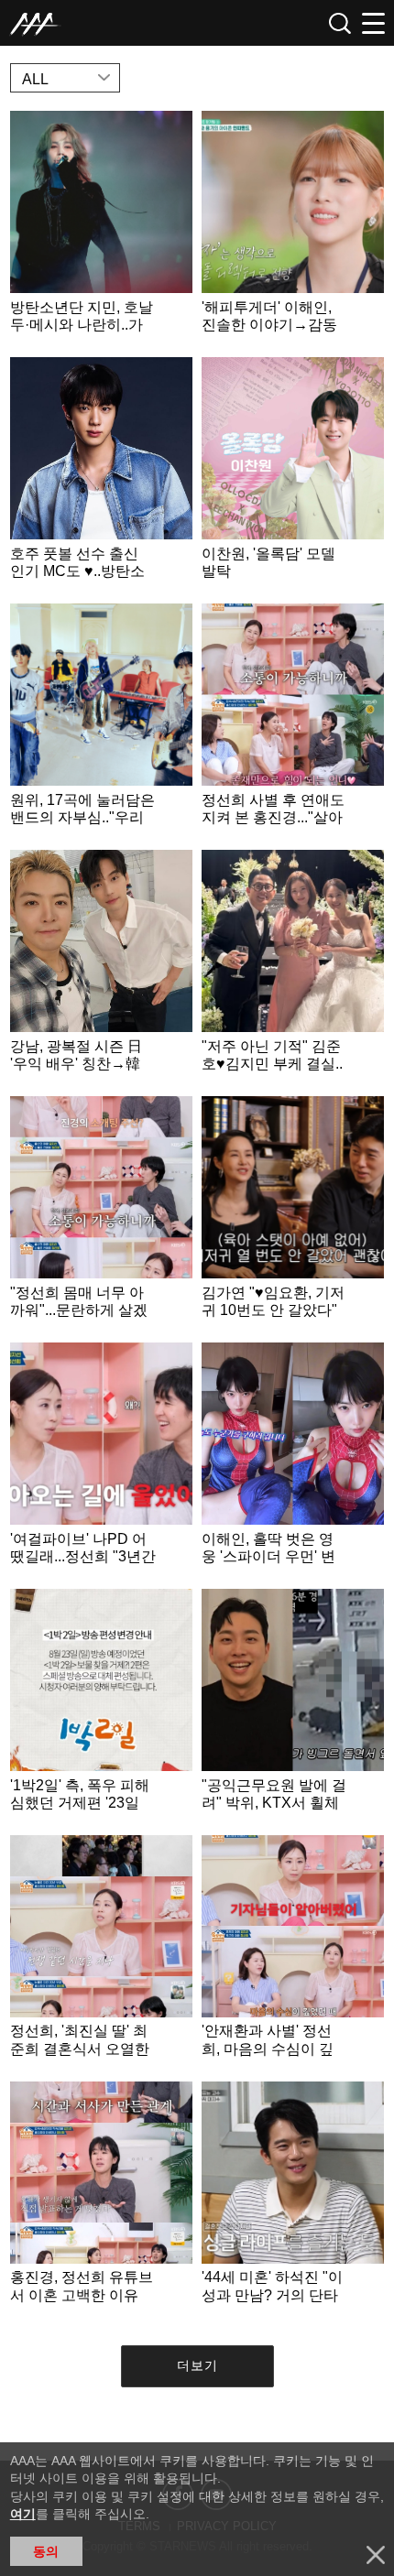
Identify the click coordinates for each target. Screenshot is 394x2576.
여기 (23, 2514)
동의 (46, 2551)
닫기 (376, 2555)
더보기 (197, 2365)
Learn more (101, 229)
